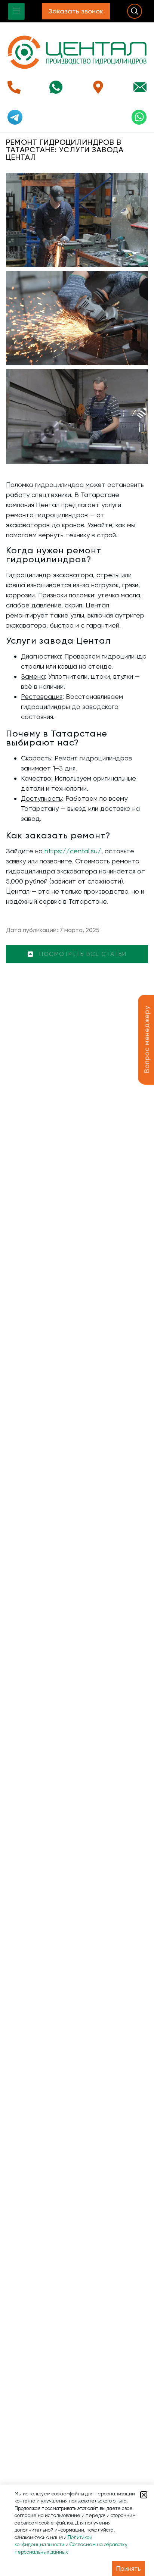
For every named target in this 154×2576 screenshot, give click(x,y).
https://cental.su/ (73, 851)
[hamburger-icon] (16, 11)
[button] (144, 2495)
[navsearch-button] (135, 11)
